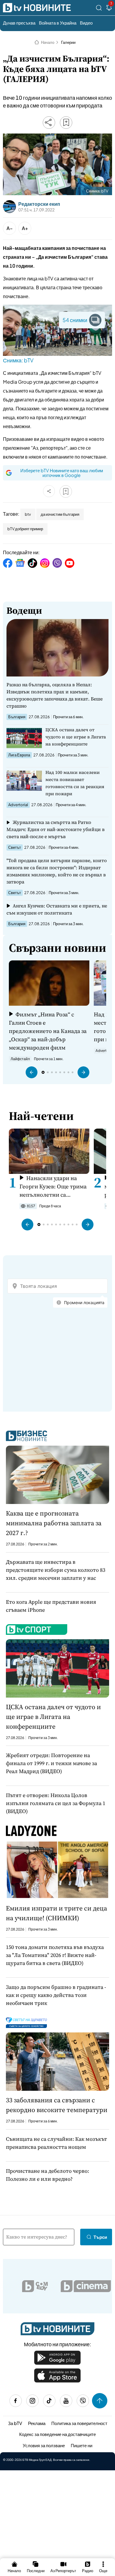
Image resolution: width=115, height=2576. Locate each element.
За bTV (15, 2423)
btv (28, 514)
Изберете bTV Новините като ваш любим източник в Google (62, 473)
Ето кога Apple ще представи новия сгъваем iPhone (51, 1606)
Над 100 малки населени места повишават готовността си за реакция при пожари (75, 783)
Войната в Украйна (58, 23)
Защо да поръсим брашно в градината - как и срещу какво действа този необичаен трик (56, 1995)
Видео (86, 23)
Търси (100, 2237)
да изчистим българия (60, 514)
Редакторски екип (39, 204)
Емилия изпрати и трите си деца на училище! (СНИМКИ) (56, 1913)
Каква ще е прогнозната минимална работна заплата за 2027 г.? (54, 1523)
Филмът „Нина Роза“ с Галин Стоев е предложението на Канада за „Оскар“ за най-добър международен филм (48, 1031)
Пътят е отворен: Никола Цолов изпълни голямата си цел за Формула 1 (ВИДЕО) (56, 1803)
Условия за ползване (44, 2445)
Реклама (37, 2423)
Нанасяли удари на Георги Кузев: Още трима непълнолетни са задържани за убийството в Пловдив (54, 1186)
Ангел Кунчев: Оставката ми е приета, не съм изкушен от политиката (57, 909)
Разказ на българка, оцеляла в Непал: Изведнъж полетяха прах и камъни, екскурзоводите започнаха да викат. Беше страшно (55, 695)
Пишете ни (82, 2445)
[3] (109, 9)
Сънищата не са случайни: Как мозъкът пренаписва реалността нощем (56, 2143)
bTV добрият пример (25, 529)
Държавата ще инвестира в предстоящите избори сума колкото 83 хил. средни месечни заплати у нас (56, 1570)
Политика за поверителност (79, 2423)
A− (10, 228)
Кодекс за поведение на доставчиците (57, 2434)
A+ (25, 228)
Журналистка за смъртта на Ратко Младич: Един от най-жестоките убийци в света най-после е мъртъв (56, 829)
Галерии (68, 42)
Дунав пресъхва (19, 23)
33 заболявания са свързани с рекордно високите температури (57, 2105)
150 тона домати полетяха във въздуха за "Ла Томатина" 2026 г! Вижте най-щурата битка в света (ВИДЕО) (55, 1955)
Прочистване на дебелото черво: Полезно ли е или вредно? (47, 2175)
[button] (32, 1072)
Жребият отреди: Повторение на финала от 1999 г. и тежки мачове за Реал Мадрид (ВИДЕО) (51, 1763)
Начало (48, 42)
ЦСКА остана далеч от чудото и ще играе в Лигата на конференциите (76, 737)
